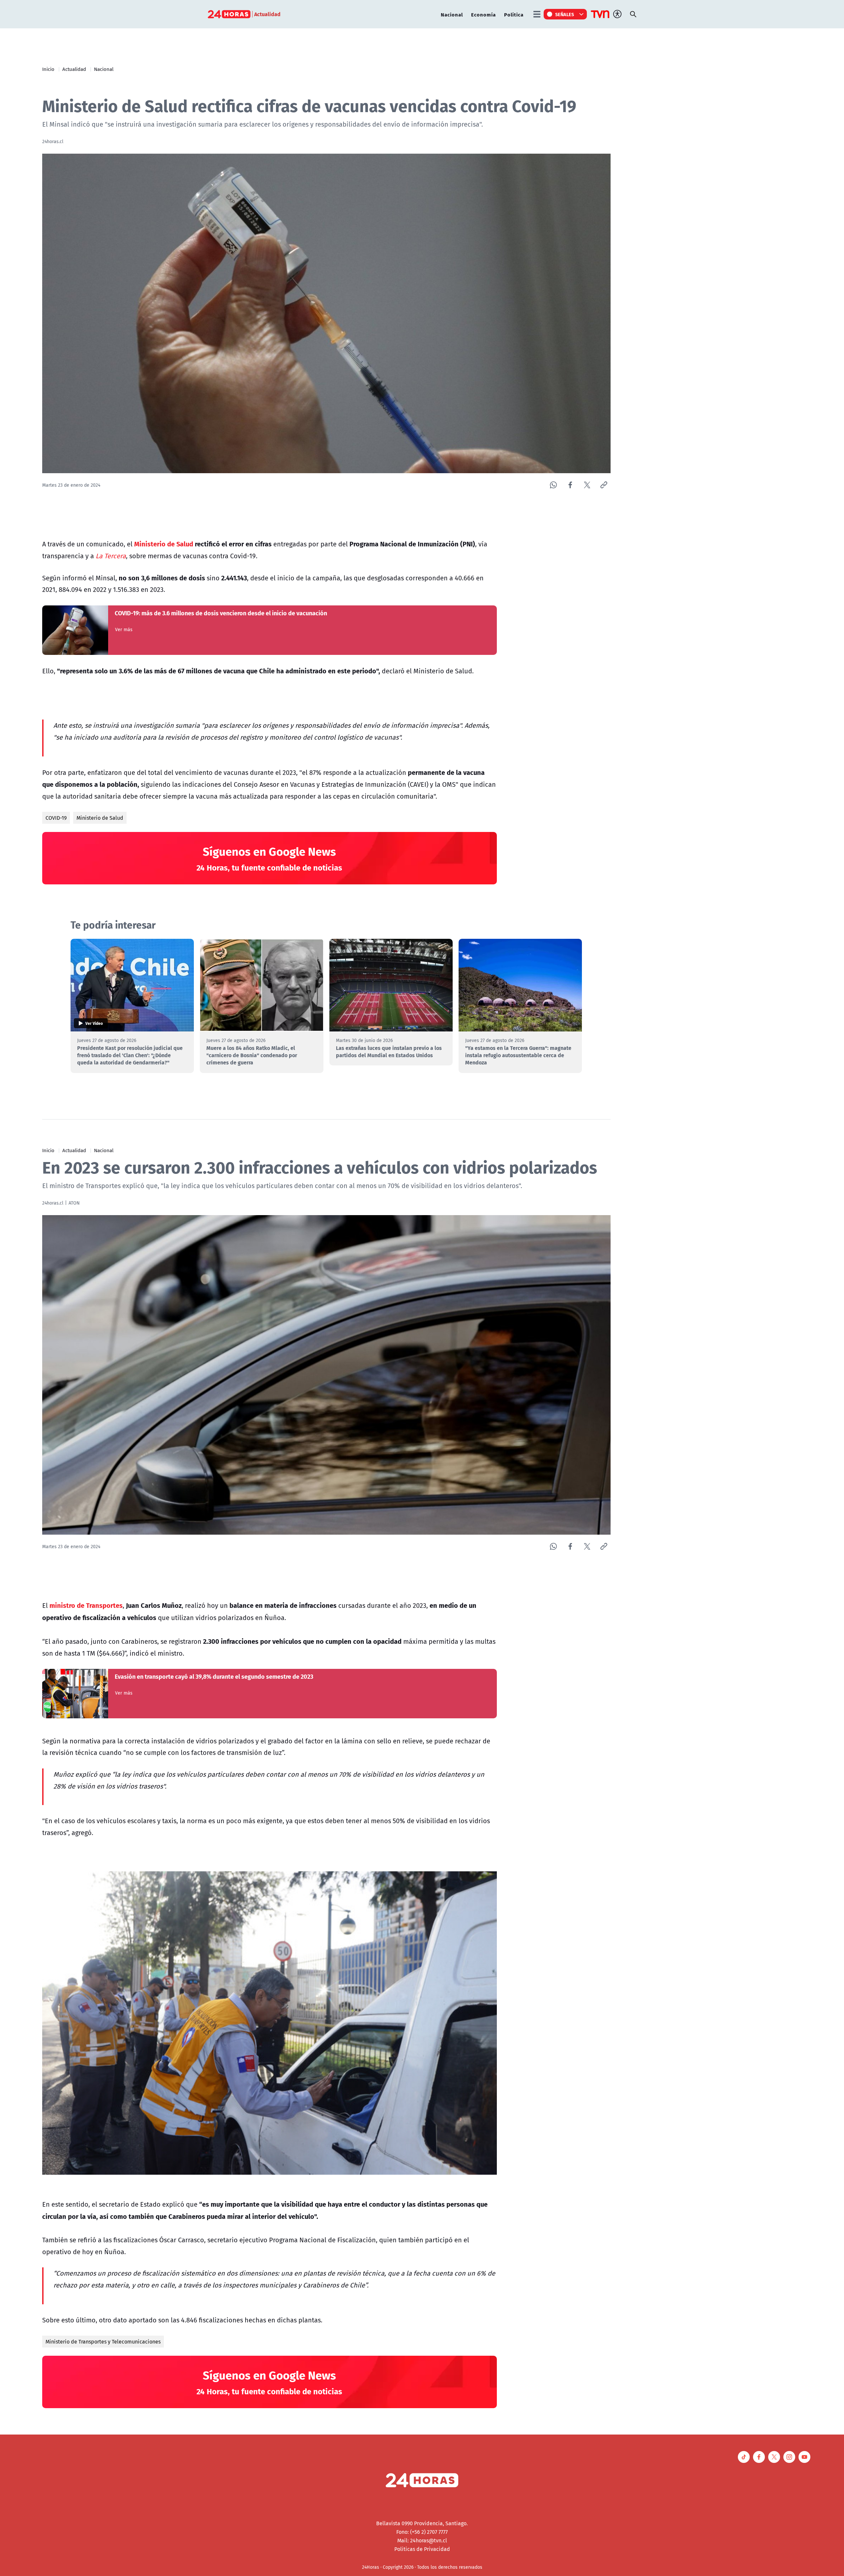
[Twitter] (587, 485)
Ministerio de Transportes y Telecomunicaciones (103, 2342)
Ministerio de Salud (100, 818)
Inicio (48, 69)
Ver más (124, 629)
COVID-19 (56, 818)
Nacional (452, 14)
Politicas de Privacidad (422, 2549)
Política (514, 14)
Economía (483, 14)
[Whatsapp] (553, 485)
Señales (565, 14)
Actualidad (74, 69)
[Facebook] (570, 485)
